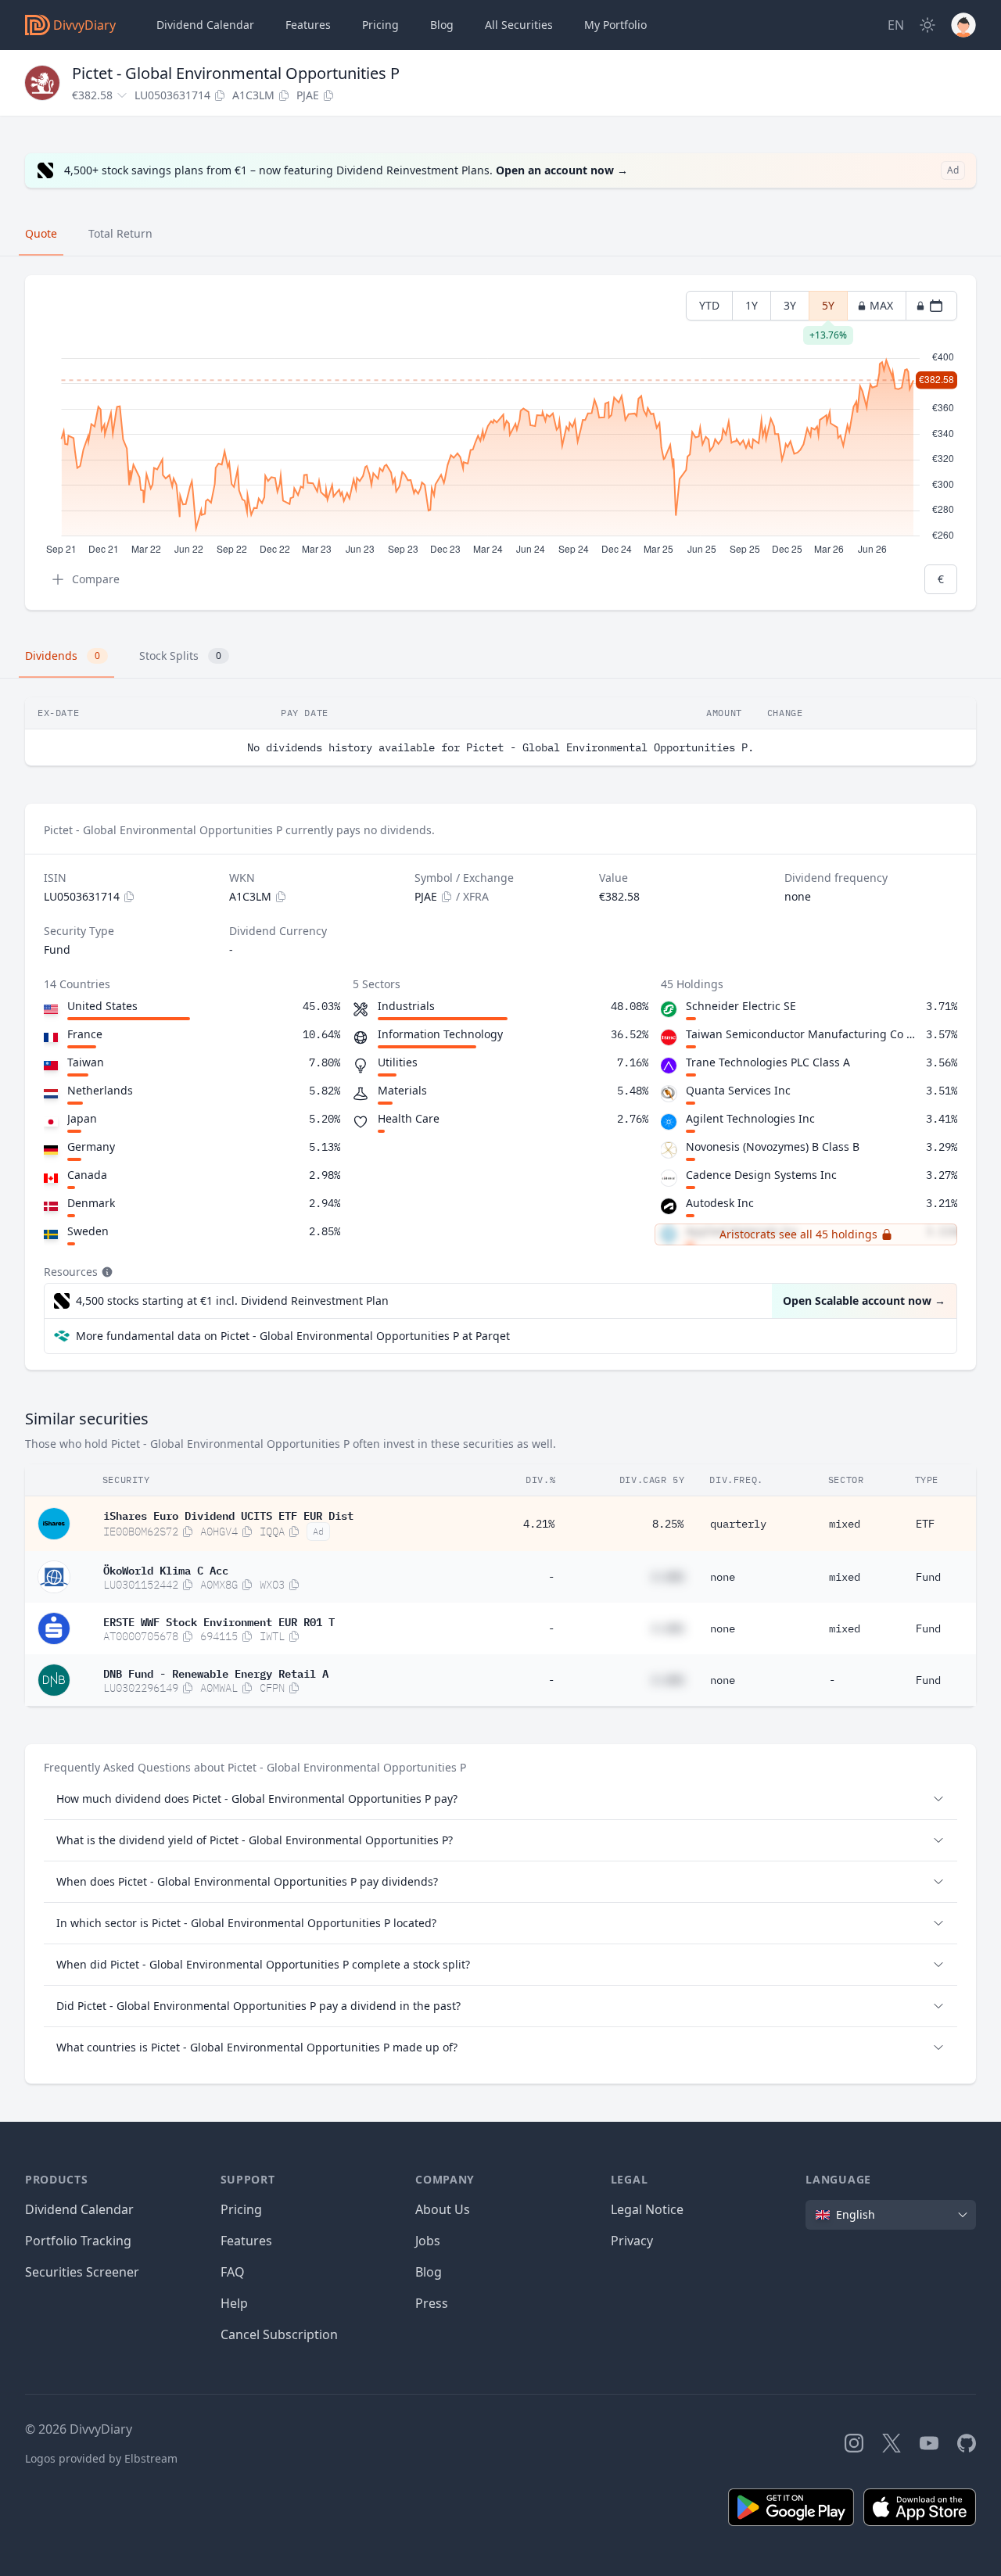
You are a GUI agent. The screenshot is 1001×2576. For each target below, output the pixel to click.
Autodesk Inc (720, 1203)
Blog (429, 2272)
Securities (519, 25)
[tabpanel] (500, 443)
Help (234, 2303)
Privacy (632, 2241)
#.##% (668, 1577)
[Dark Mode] (927, 25)
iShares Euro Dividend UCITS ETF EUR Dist (228, 1514)
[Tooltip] (106, 1272)
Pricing (380, 25)
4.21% (539, 1524)
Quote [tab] (41, 233)
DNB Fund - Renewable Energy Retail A (216, 1672)
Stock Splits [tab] (180, 656)
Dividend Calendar (205, 25)
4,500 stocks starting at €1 (232, 1301)
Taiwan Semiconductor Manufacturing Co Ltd (803, 1034)
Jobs (428, 2241)
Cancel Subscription (279, 2334)
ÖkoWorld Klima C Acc (166, 1569)
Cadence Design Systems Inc (761, 1175)
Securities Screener (82, 2272)
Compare (96, 579)
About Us (443, 2209)
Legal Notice (647, 2209)
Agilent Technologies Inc (750, 1118)
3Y (790, 305)
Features (308, 25)
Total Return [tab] (120, 233)
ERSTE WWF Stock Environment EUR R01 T (219, 1621)
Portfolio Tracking (78, 2241)
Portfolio (615, 25)
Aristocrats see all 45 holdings (798, 1234)
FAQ (233, 2272)
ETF (925, 1524)
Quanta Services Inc (738, 1090)
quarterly (738, 1524)
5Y (828, 309)
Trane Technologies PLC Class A (768, 1062)
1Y (752, 305)
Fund (928, 1577)
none (723, 1577)
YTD (709, 305)
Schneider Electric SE (741, 1006)
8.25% (668, 1524)
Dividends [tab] (63, 656)
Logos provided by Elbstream (101, 2458)
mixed (845, 1524)
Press (432, 2303)
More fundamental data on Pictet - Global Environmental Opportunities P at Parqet (293, 1336)
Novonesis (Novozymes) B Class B (773, 1146)
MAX (881, 305)
